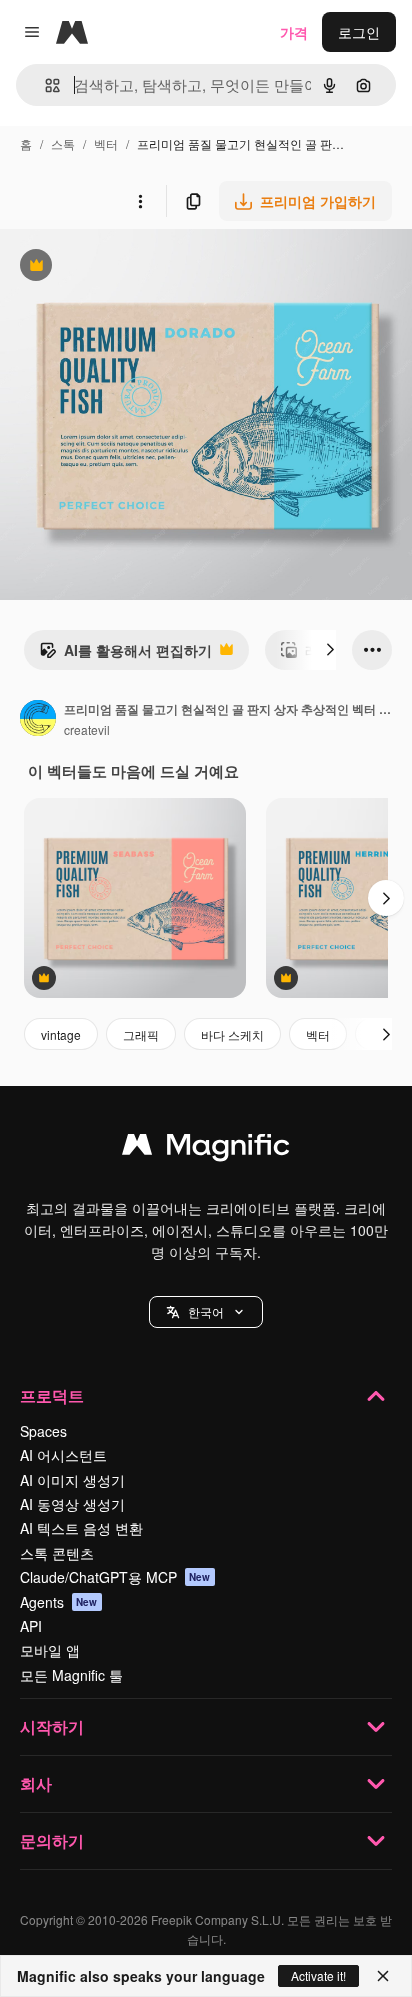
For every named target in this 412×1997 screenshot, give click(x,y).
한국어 (206, 1311)
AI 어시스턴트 (63, 1455)
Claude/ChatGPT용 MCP (115, 1577)
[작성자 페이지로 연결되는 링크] (38, 720)
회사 (36, 1783)
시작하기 (52, 1726)
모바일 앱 (50, 1650)
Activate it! (318, 1975)
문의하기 (52, 1840)
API (31, 1626)
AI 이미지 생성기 (72, 1480)
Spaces (43, 1431)
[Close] (383, 1976)
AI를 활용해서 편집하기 (125, 655)
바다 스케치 (232, 1034)
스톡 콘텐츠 (57, 1553)
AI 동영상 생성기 (72, 1504)
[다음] (330, 650)
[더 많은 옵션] (140, 201)
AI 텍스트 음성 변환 (81, 1528)
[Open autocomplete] (44, 85)
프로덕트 (52, 1395)
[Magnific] (206, 1149)
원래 (115, 267)
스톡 (63, 143)
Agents (59, 1602)
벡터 (106, 143)
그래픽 (141, 1034)
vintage (61, 1034)
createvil (87, 729)
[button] (206, 1312)
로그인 (359, 32)
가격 (294, 32)
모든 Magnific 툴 (71, 1675)
